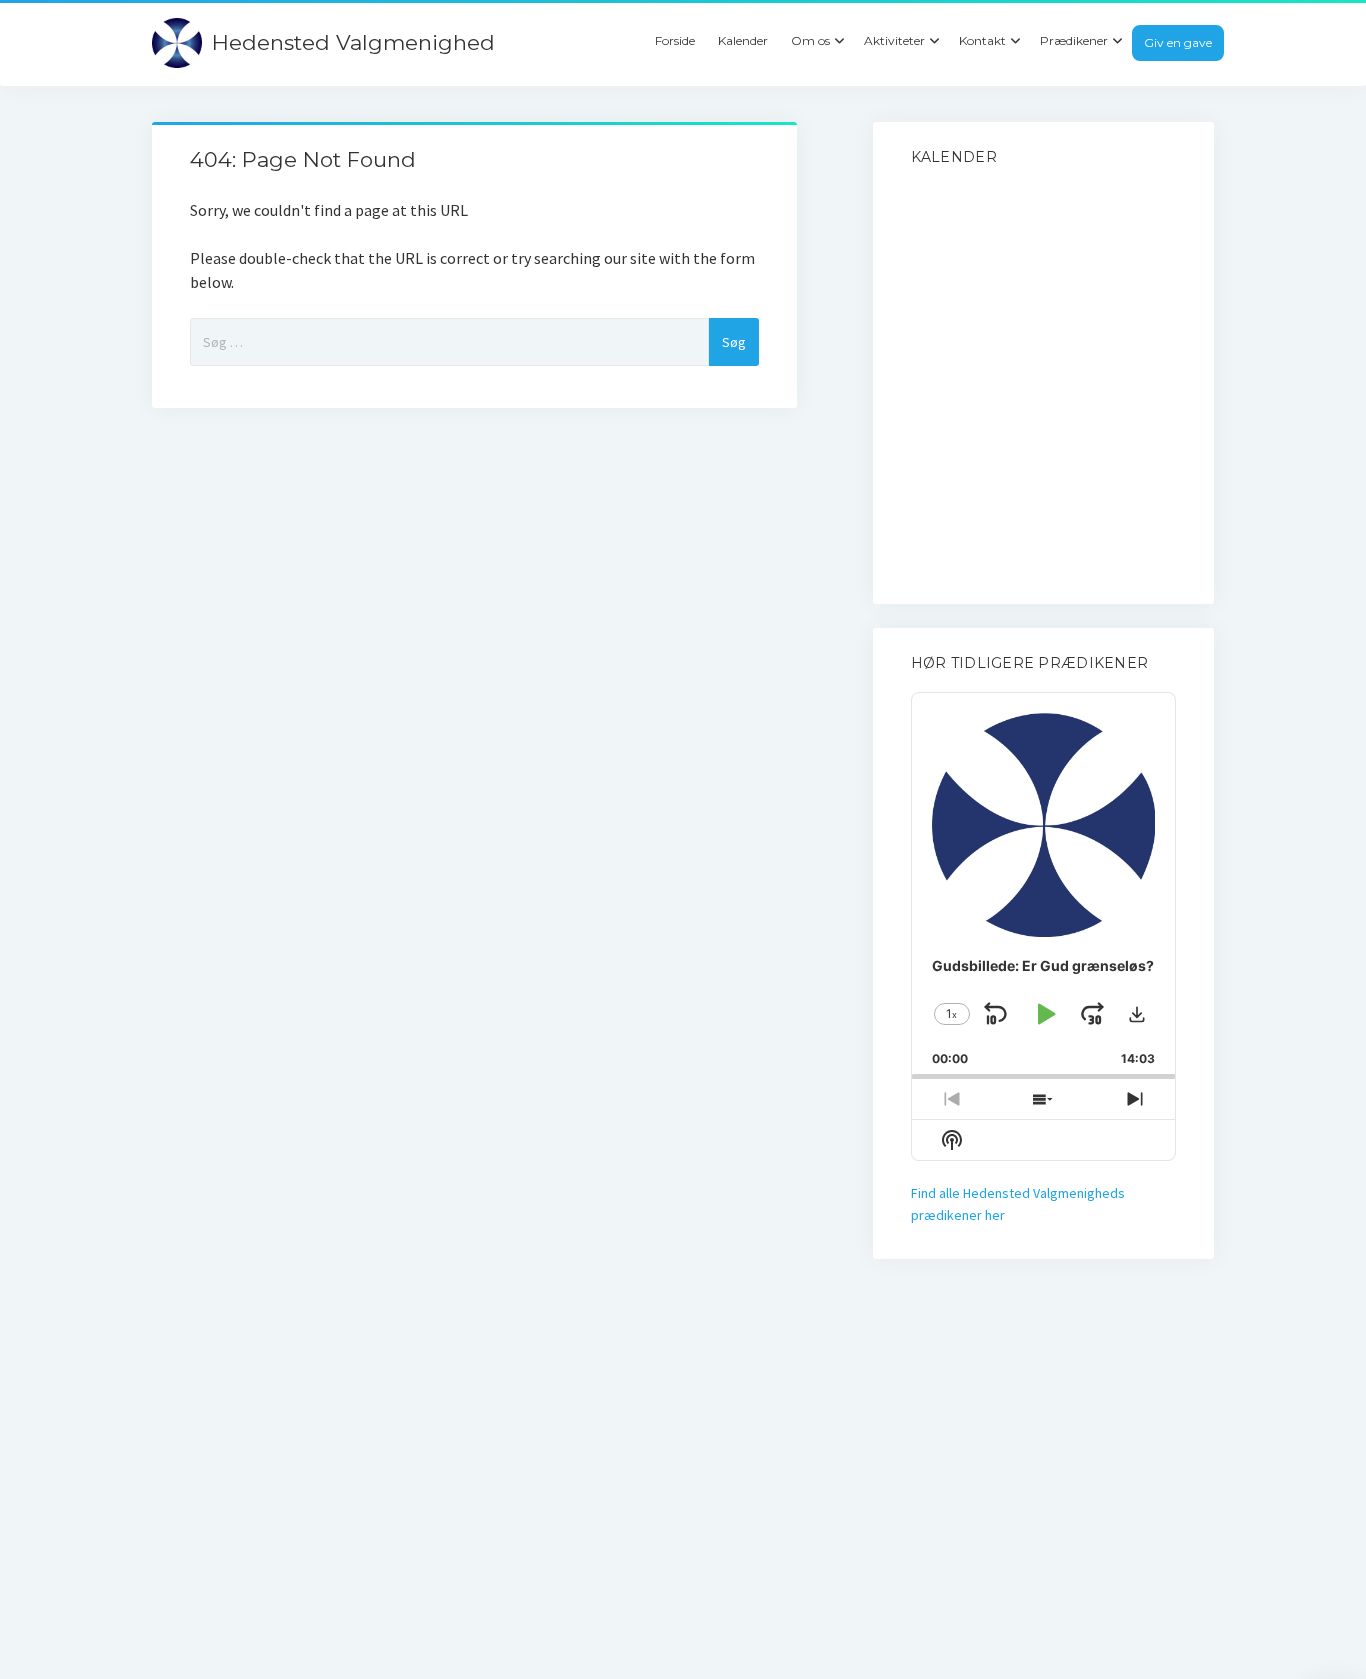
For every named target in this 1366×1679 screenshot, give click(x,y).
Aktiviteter (894, 40)
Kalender (743, 40)
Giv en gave (1178, 42)
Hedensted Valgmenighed (353, 42)
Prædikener (1074, 40)
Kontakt (982, 40)
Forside (675, 40)
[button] (1137, 1014)
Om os (810, 40)
